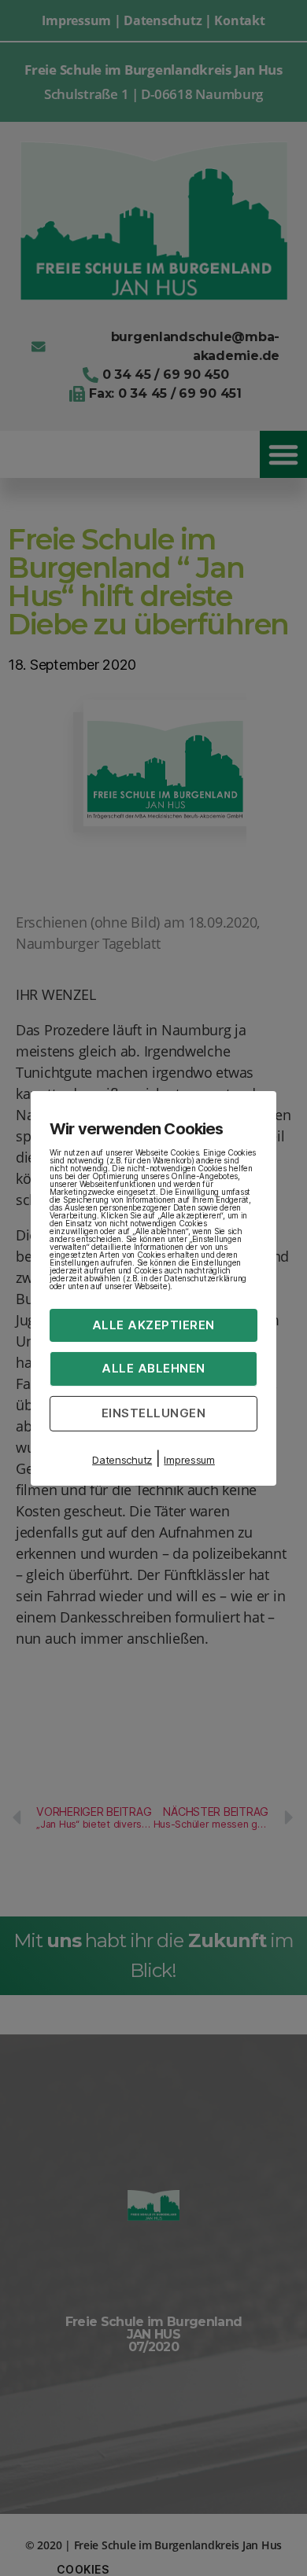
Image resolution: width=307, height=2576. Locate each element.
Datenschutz (122, 1460)
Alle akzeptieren (153, 1324)
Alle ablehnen (153, 1368)
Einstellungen (154, 1413)
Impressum (189, 1460)
